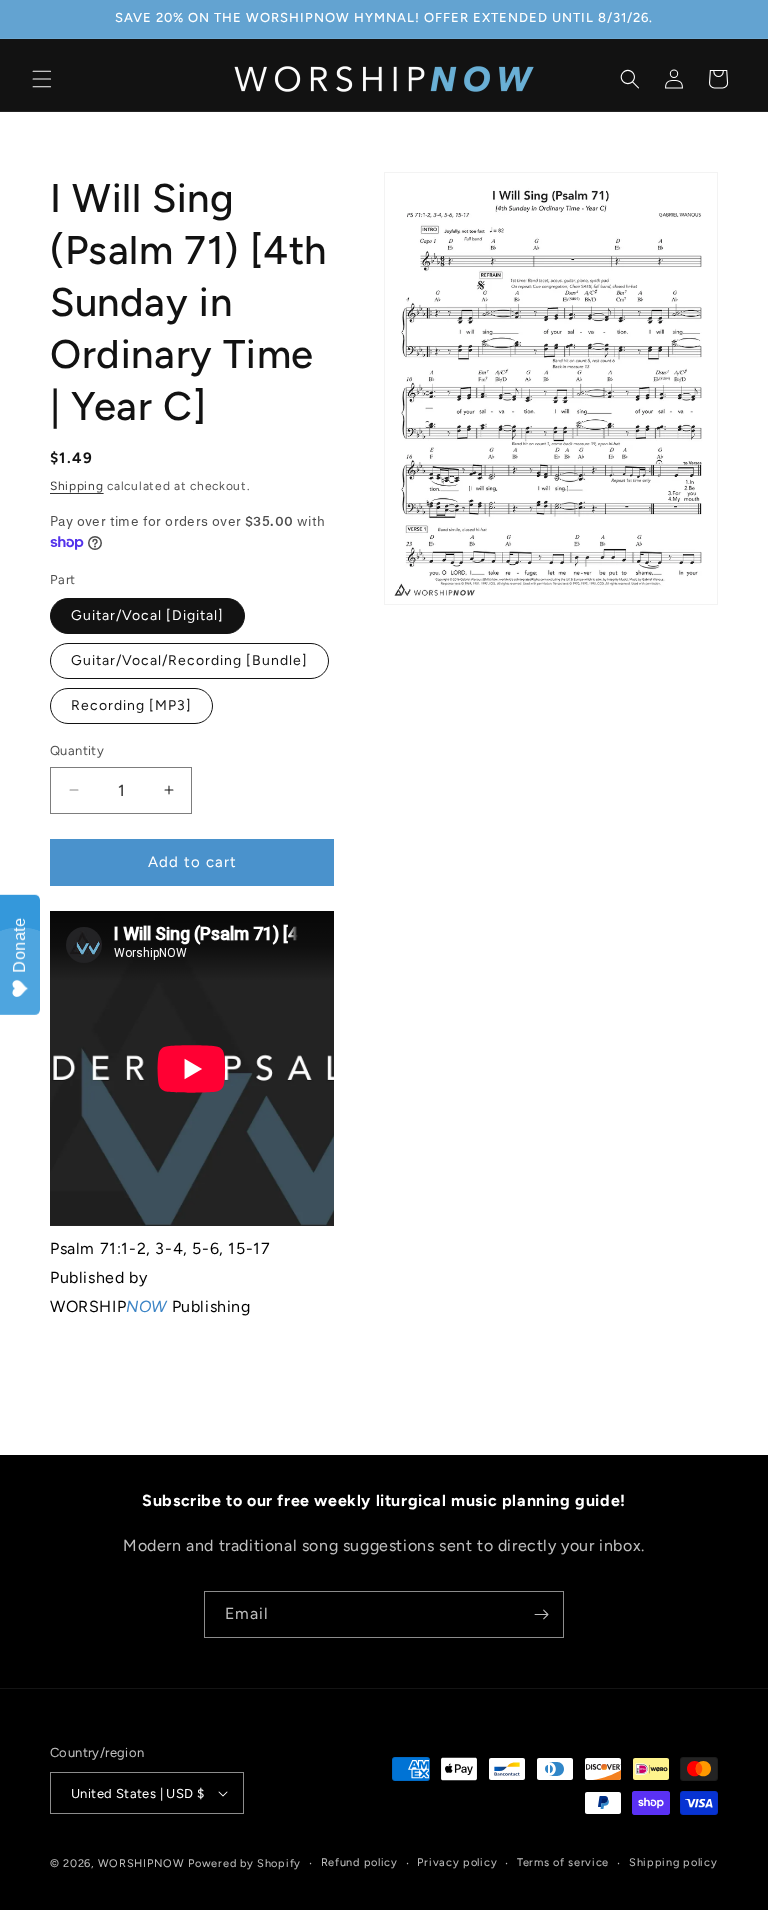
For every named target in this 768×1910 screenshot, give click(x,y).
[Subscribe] (541, 1614)
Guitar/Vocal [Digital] (147, 615)
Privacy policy (457, 1862)
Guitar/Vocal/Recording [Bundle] (189, 660)
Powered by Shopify (244, 1863)
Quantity (77, 750)
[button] (42, 79)
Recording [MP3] (131, 705)
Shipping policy (673, 1862)
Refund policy (359, 1862)
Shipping (77, 486)
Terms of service (563, 1862)
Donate (19, 945)
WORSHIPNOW (141, 1863)
